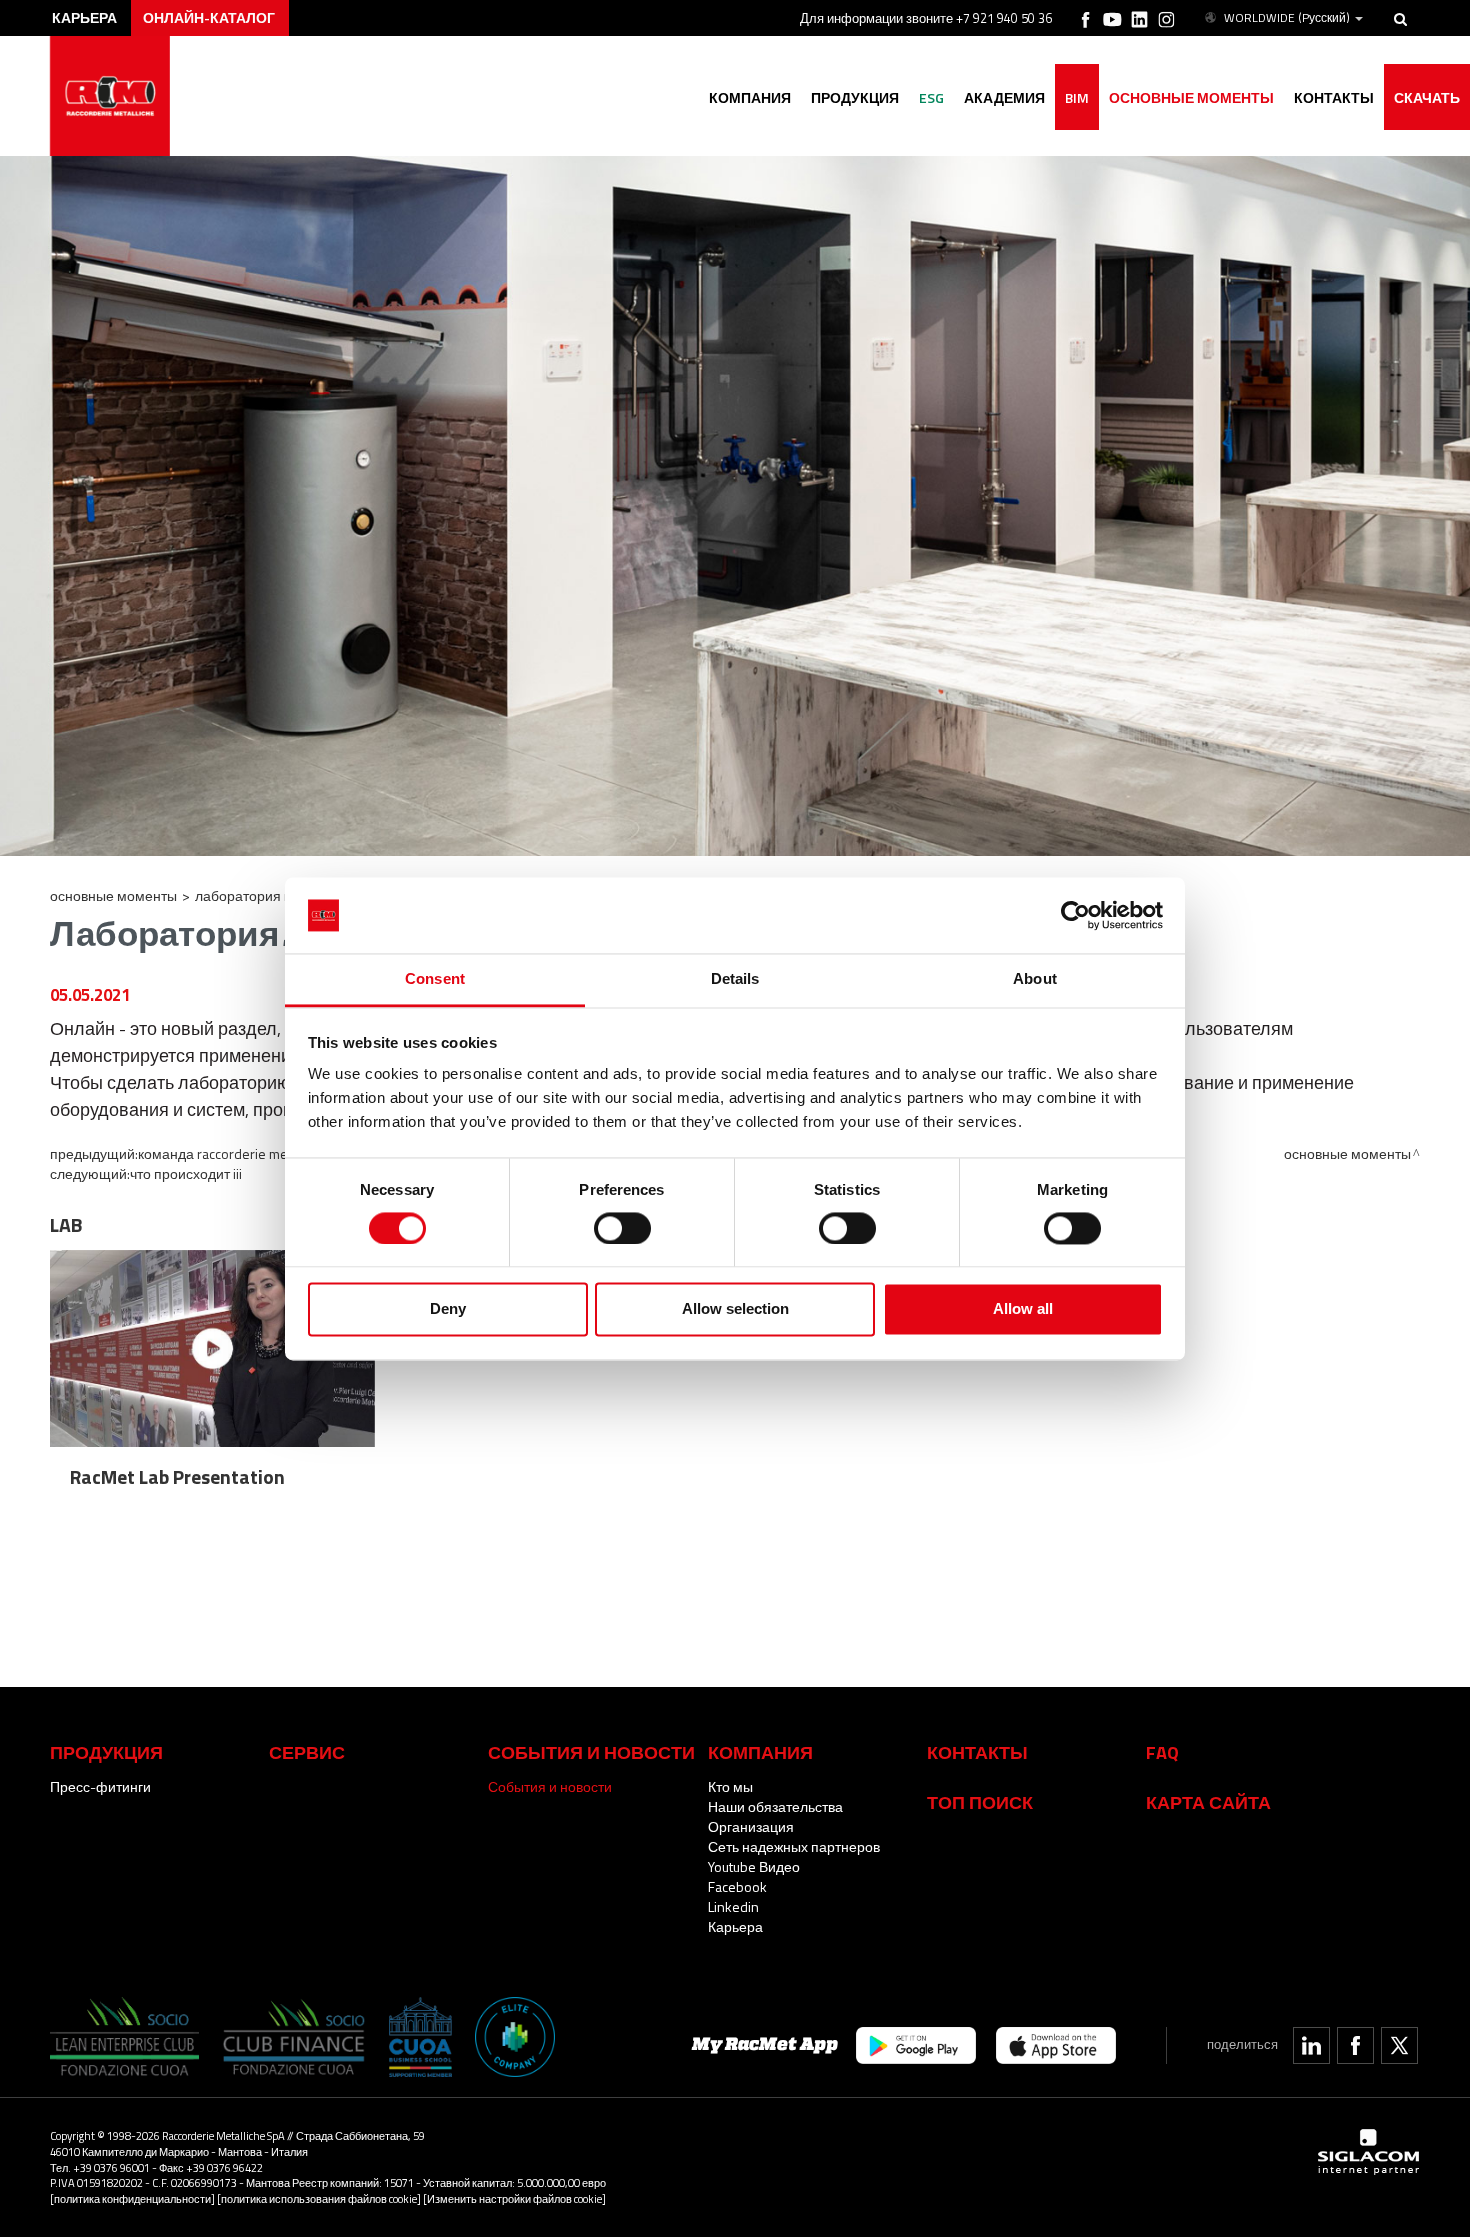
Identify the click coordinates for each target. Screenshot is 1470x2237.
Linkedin (733, 1906)
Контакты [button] (1334, 97)
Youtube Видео (754, 1866)
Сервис (307, 1752)
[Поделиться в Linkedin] (1311, 2045)
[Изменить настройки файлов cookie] (514, 2198)
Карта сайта (1208, 1802)
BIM (1077, 97)
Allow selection (735, 1309)
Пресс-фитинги (100, 1786)
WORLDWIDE (1287, 18)
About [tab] (1035, 979)
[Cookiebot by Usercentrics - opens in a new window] (1075, 915)
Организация (751, 1826)
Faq (1162, 1752)
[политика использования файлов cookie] (319, 2198)
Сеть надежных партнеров (794, 1846)
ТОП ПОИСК (980, 1802)
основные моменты (1191, 97)
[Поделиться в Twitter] (1399, 2045)
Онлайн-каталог (209, 17)
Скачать (1427, 97)
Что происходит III (186, 1173)
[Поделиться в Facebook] (1355, 2045)
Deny (448, 1309)
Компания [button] (750, 97)
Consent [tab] (435, 979)
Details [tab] (735, 979)
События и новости (550, 1786)
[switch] (622, 1228)
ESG (931, 97)
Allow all (1023, 1309)
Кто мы (730, 1786)
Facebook (737, 1886)
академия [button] (1004, 97)
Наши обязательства (775, 1806)
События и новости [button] (591, 1752)
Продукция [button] (855, 97)
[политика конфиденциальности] (132, 2198)
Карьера (735, 1926)
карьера (84, 17)
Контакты (977, 1752)
